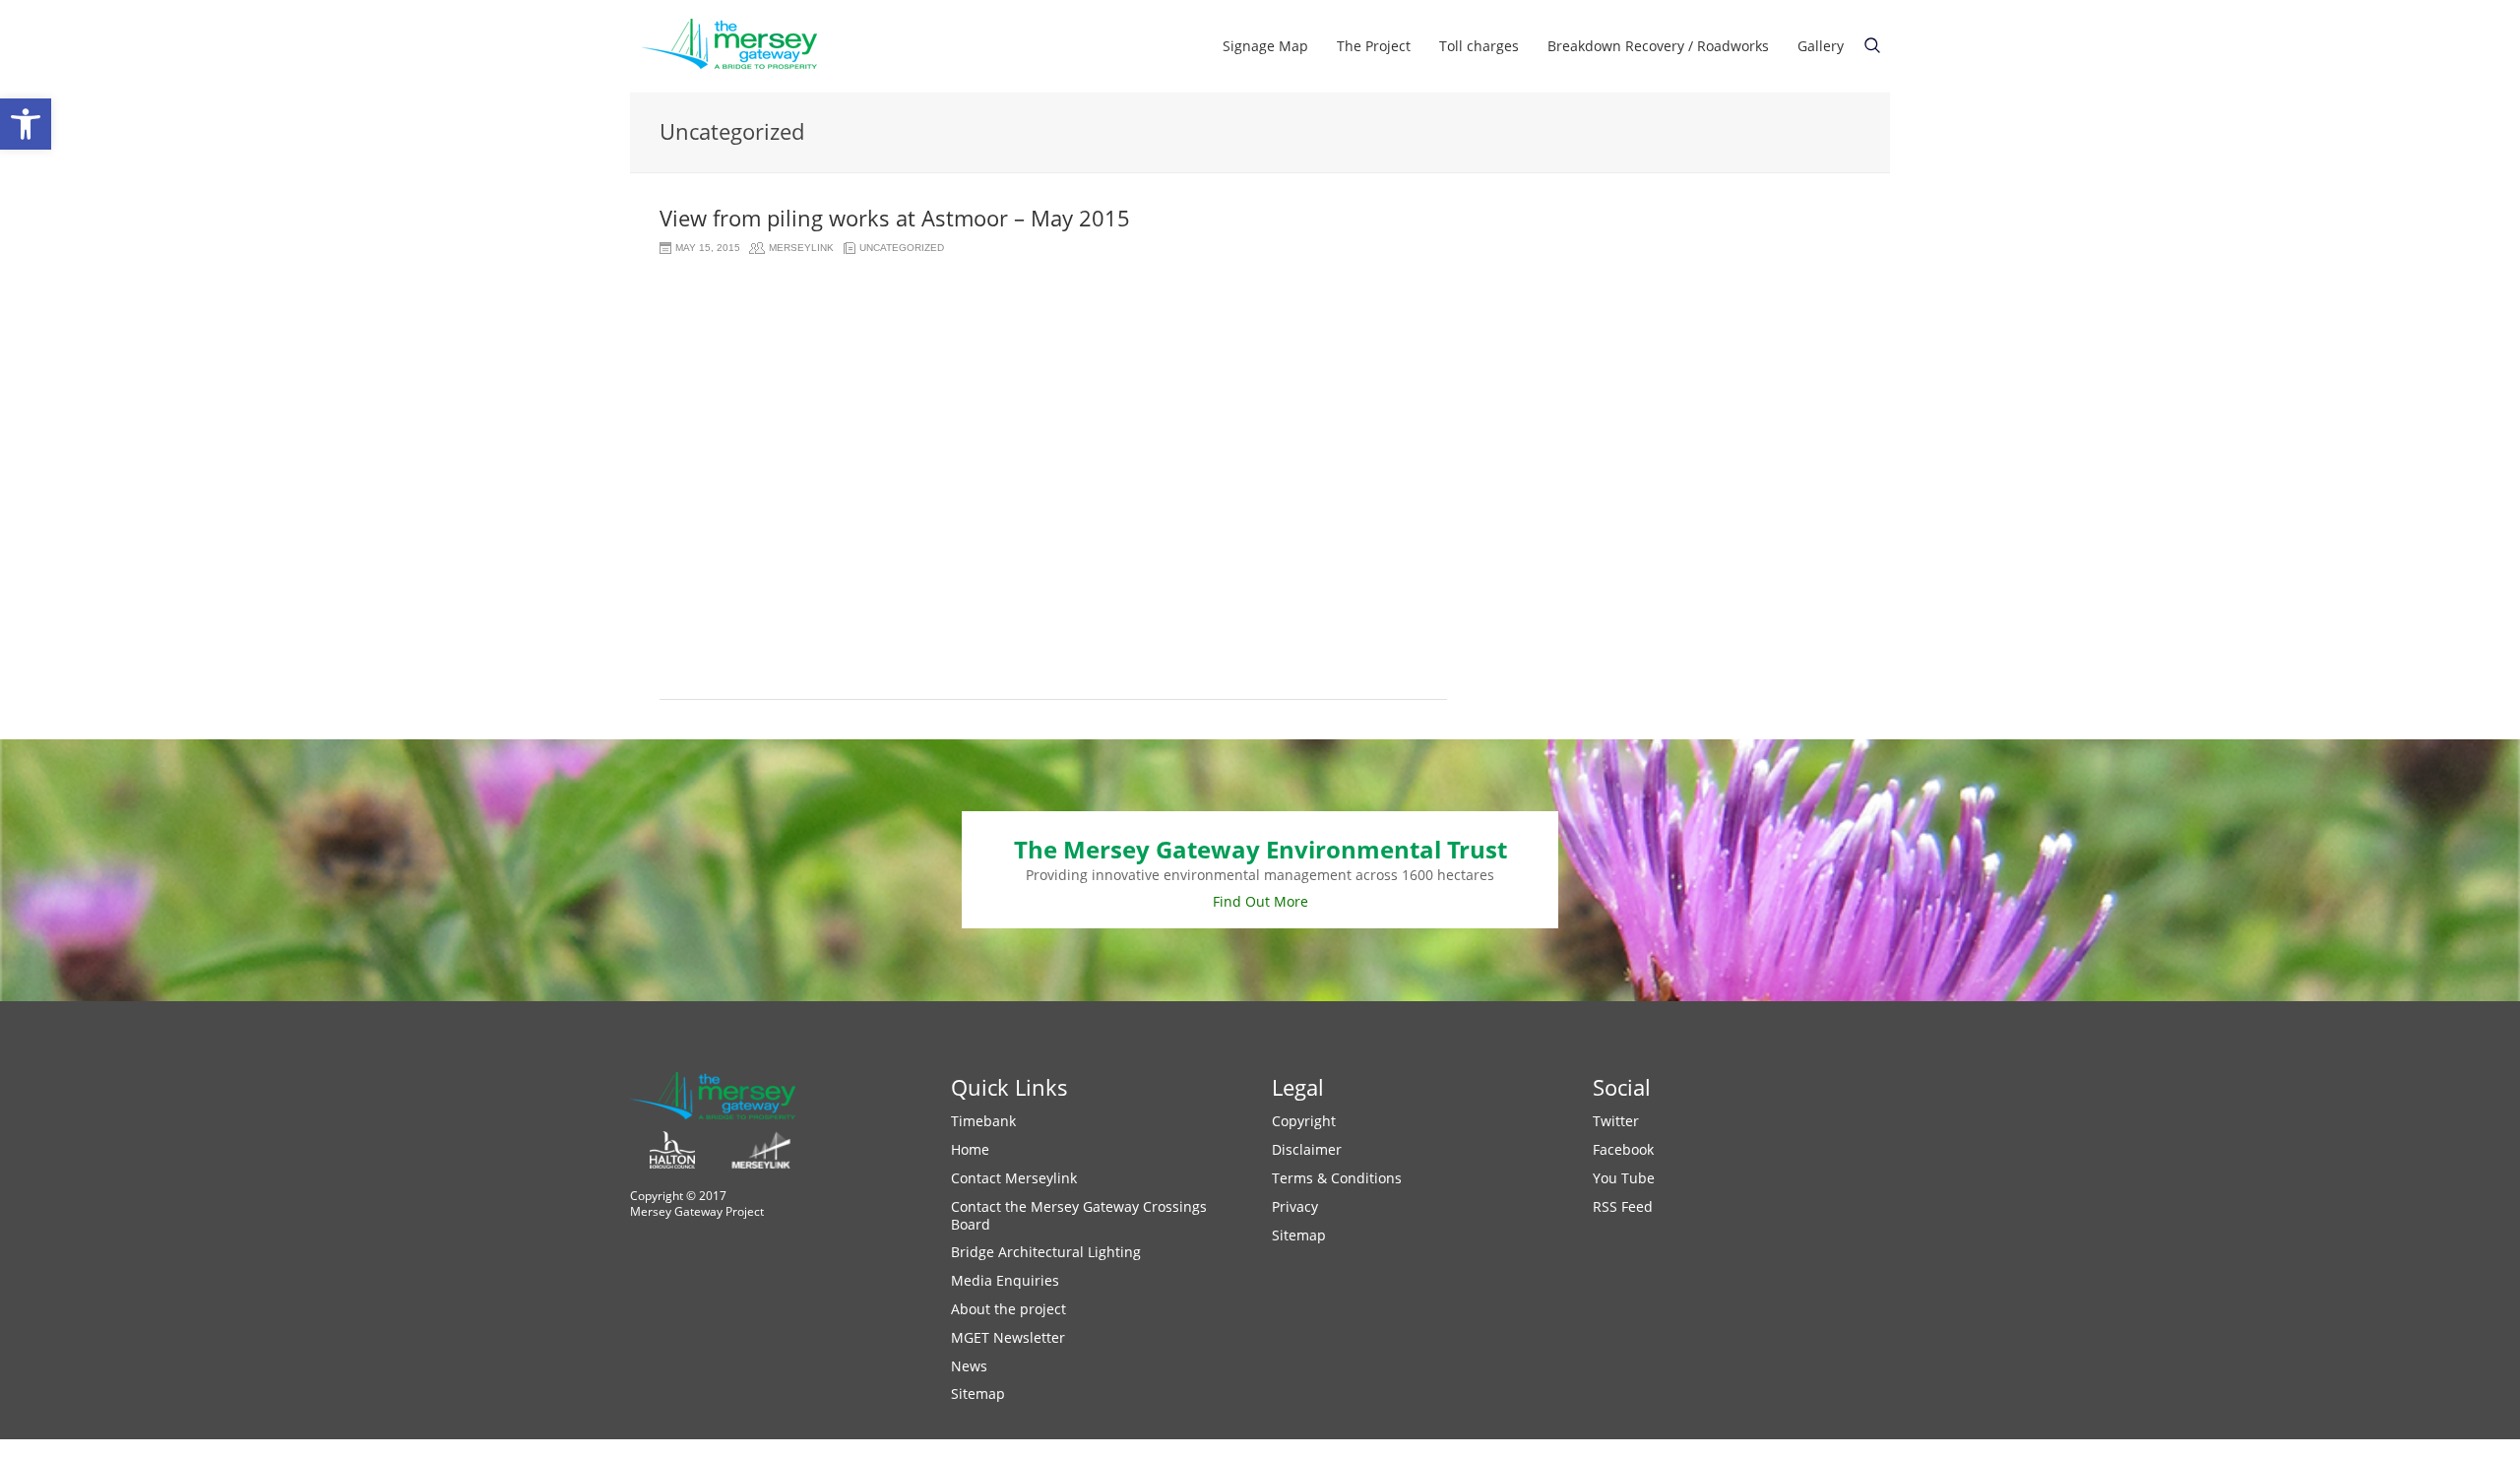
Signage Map (1265, 46)
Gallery (1821, 46)
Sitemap (978, 1394)
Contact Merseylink (1014, 1178)
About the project (1008, 1309)
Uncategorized (902, 248)
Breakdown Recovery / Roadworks (1658, 46)
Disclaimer (1307, 1149)
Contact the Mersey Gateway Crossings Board (1079, 1215)
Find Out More (1260, 901)
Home (970, 1149)
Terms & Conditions (1337, 1178)
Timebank (983, 1121)
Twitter (1616, 1121)
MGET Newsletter (1008, 1337)
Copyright (1304, 1121)
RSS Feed (1623, 1206)
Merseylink (801, 248)
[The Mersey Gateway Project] (738, 46)
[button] (26, 124)
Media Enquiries (1005, 1280)
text (1872, 45)
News (969, 1366)
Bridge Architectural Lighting (1046, 1252)
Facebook (1623, 1149)
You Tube (1624, 1178)
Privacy (1295, 1206)
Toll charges (1479, 46)
